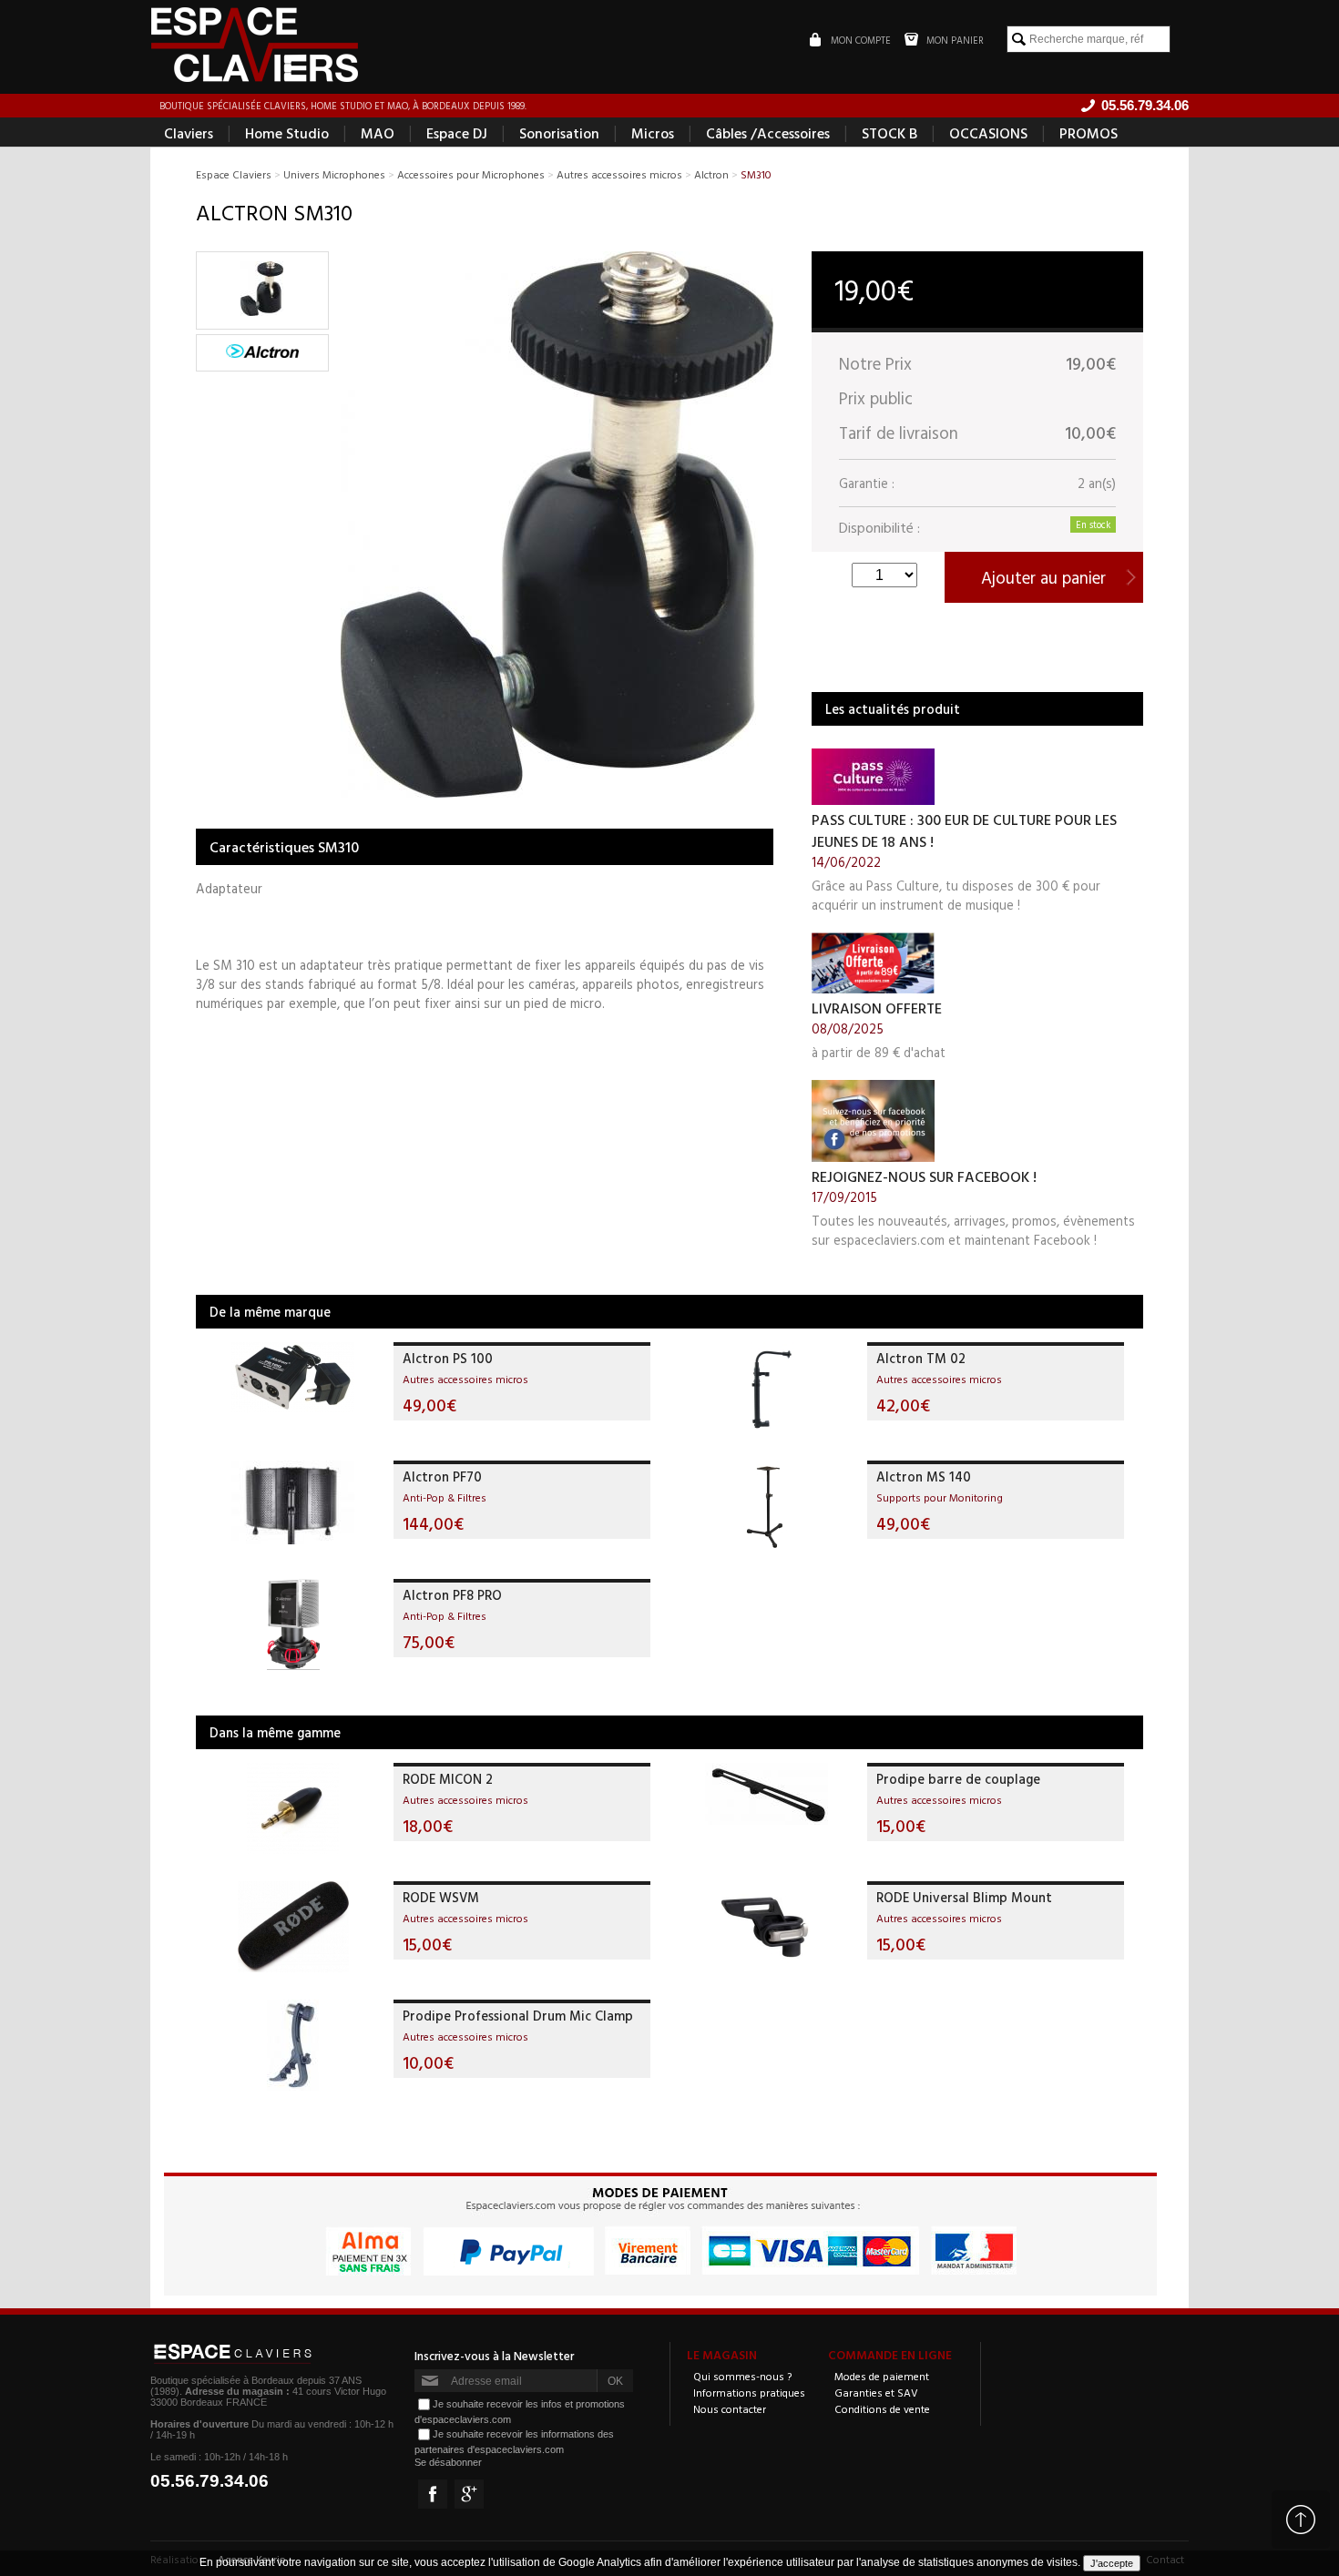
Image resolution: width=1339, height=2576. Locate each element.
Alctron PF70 (442, 1476)
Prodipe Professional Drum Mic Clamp (518, 2016)
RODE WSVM (441, 1897)
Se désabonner (448, 2462)
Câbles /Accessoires (768, 133)
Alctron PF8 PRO (452, 1595)
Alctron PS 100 (448, 1358)
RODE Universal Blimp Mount (964, 1897)
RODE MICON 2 (448, 1779)
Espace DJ (457, 133)
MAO (378, 133)
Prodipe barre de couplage (958, 1779)
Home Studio (287, 133)
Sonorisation (559, 133)
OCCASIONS (988, 133)
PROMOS (1089, 133)
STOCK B (889, 133)
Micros (653, 133)
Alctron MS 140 (924, 1476)
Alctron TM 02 (921, 1358)
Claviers (189, 133)
